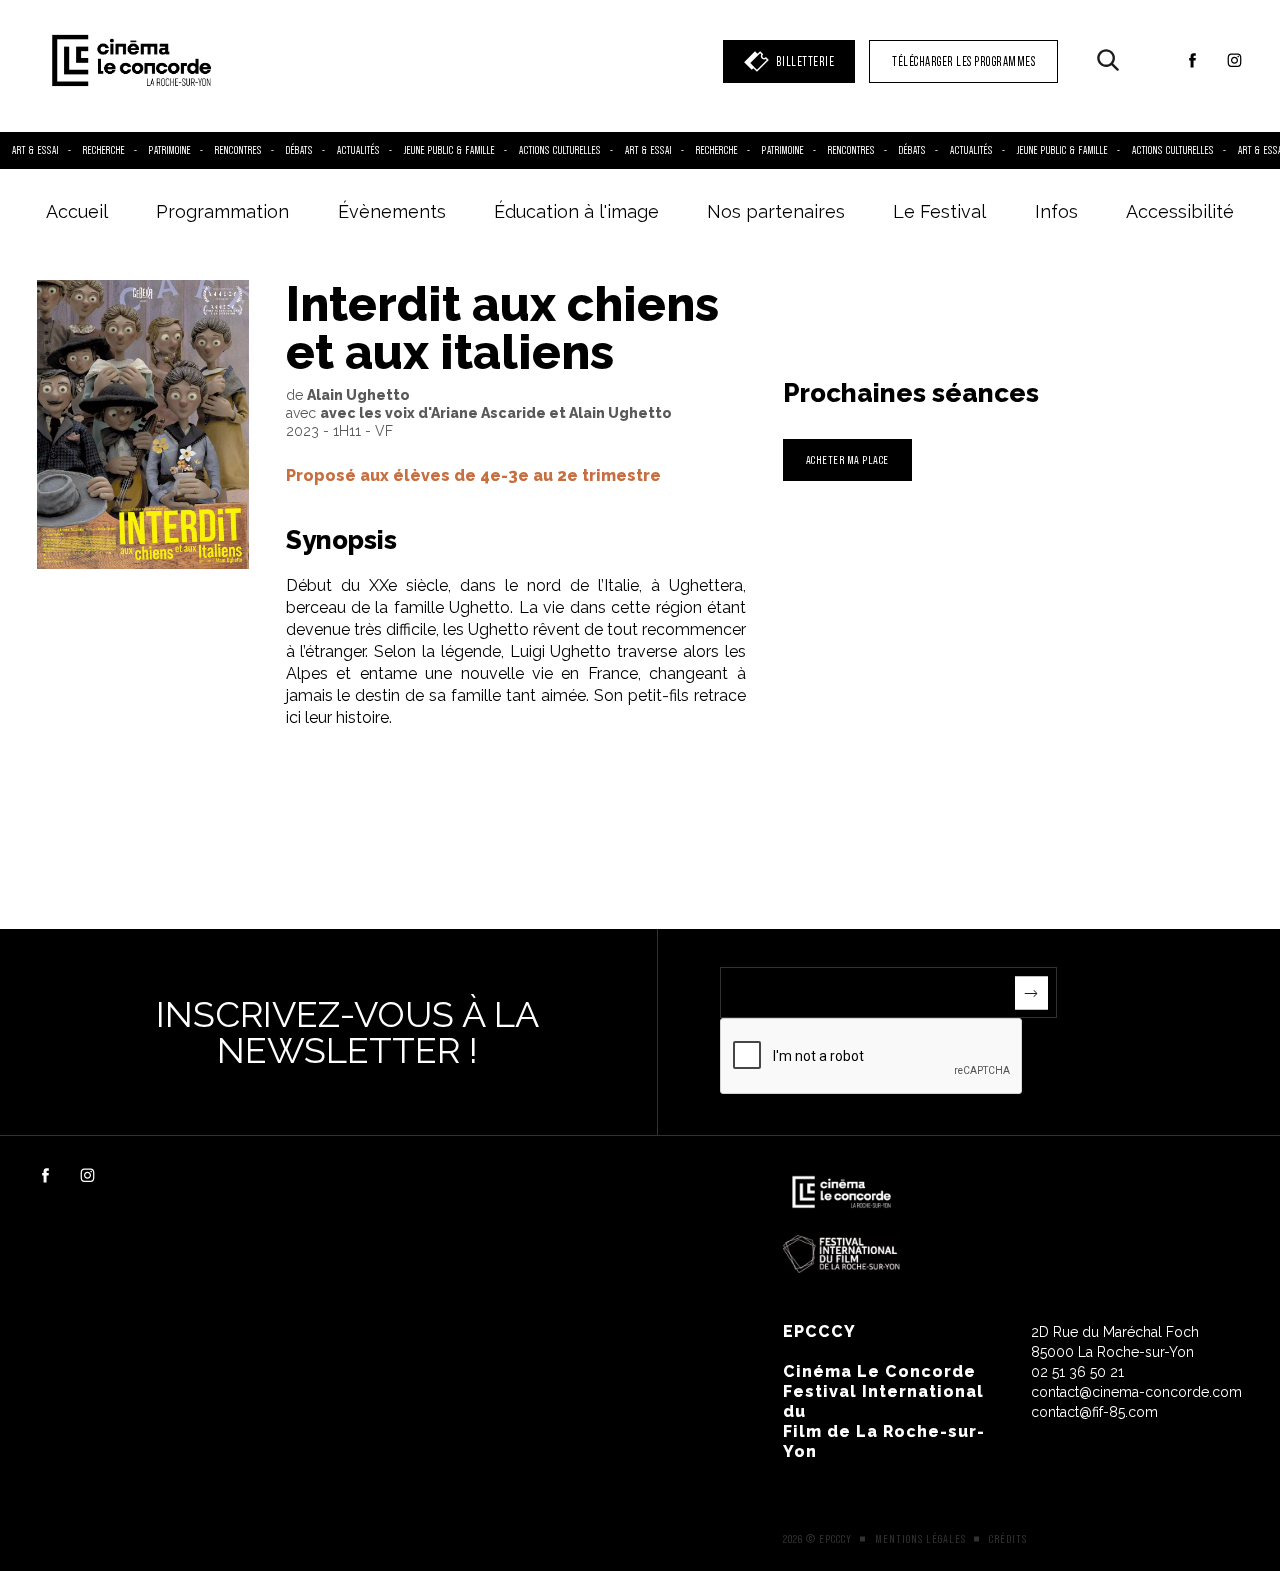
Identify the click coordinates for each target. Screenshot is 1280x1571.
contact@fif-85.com (1094, 1412)
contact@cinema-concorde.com (1136, 1392)
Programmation (222, 211)
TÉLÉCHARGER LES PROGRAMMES (963, 61)
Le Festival (939, 211)
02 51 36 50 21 (1077, 1372)
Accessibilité (1180, 211)
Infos (1056, 211)
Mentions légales (920, 1539)
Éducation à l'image (576, 211)
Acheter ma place (847, 459)
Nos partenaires (776, 211)
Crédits (1008, 1539)
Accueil (77, 211)
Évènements (392, 211)
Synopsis (341, 540)
